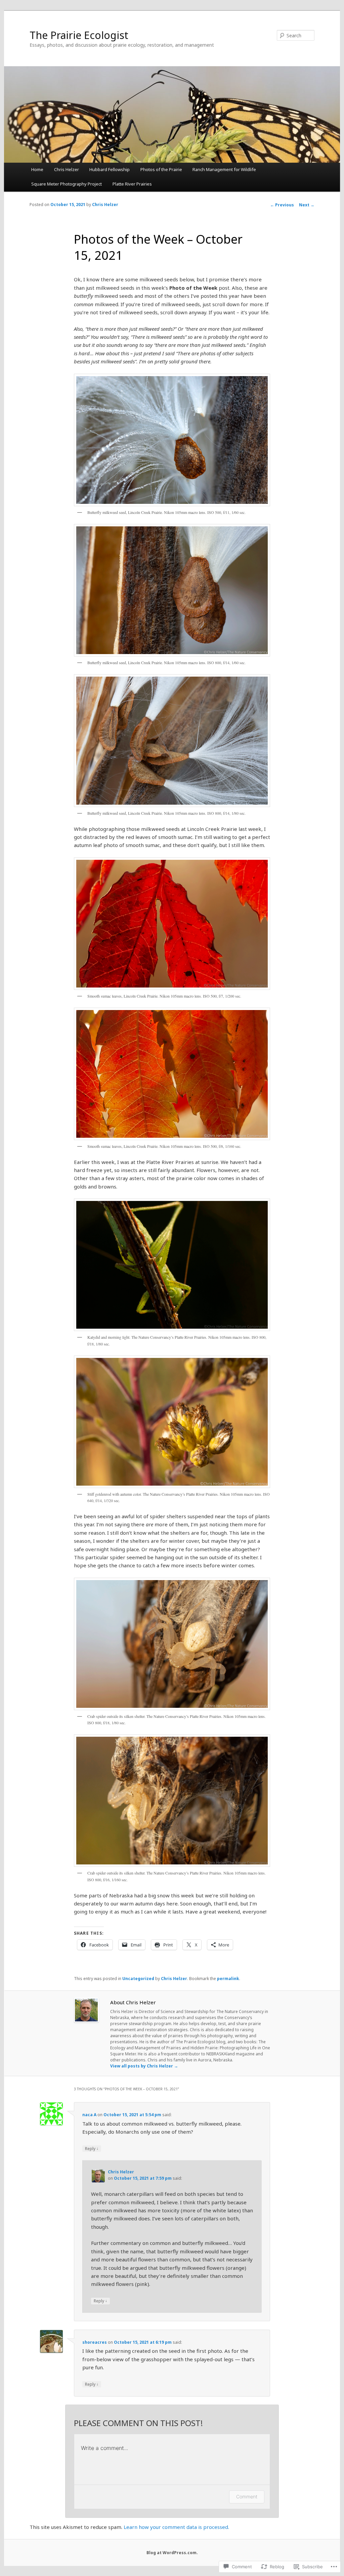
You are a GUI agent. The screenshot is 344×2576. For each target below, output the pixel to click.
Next (307, 205)
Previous (282, 205)
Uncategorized (138, 1979)
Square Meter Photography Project (67, 184)
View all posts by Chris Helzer (144, 2066)
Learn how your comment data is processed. (176, 2527)
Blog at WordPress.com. (172, 2553)
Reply (92, 2148)
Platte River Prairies (132, 184)
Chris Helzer (67, 169)
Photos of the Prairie (161, 169)
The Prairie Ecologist (79, 35)
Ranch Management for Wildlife (224, 169)
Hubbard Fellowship (110, 169)
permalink (228, 1979)
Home (37, 169)
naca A (89, 2115)
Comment (247, 2497)
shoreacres (95, 2342)
